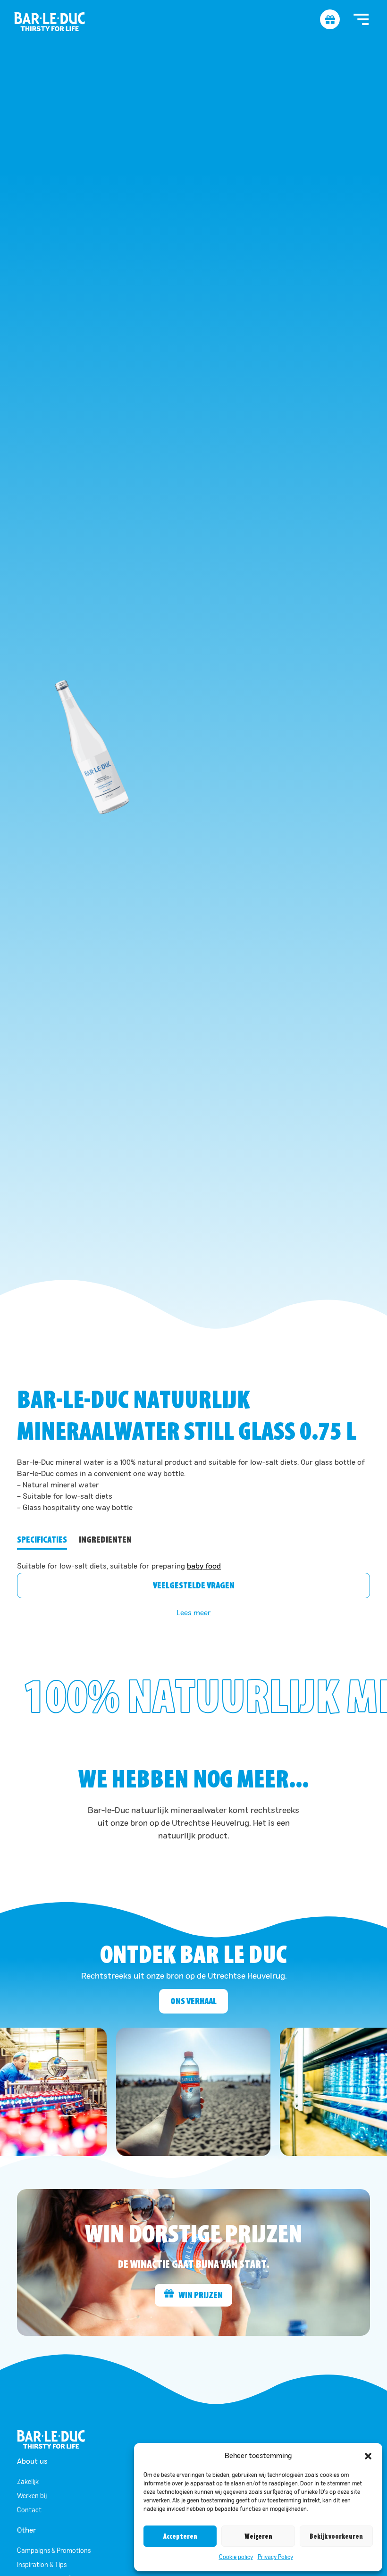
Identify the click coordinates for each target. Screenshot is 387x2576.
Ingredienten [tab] (105, 1540)
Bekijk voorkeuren (336, 2536)
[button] (368, 2456)
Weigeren (258, 2536)
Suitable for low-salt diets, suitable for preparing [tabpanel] (119, 1567)
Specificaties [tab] (42, 1540)
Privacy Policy (275, 2558)
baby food (204, 1567)
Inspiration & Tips (42, 2565)
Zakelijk (28, 2482)
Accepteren (180, 2536)
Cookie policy (236, 2558)
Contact (29, 2510)
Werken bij (32, 2496)
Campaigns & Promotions (54, 2551)
